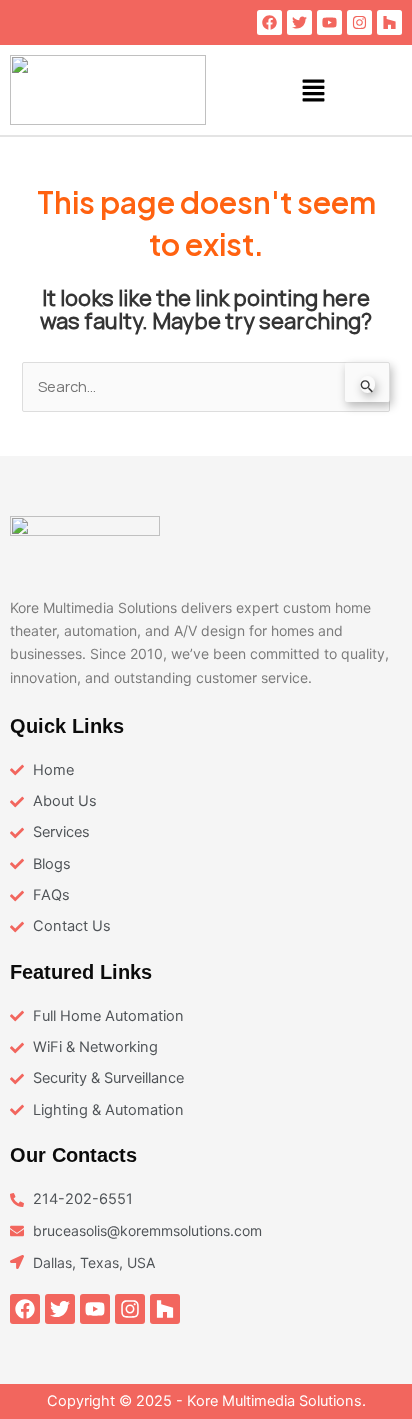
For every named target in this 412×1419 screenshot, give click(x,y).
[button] (314, 90)
